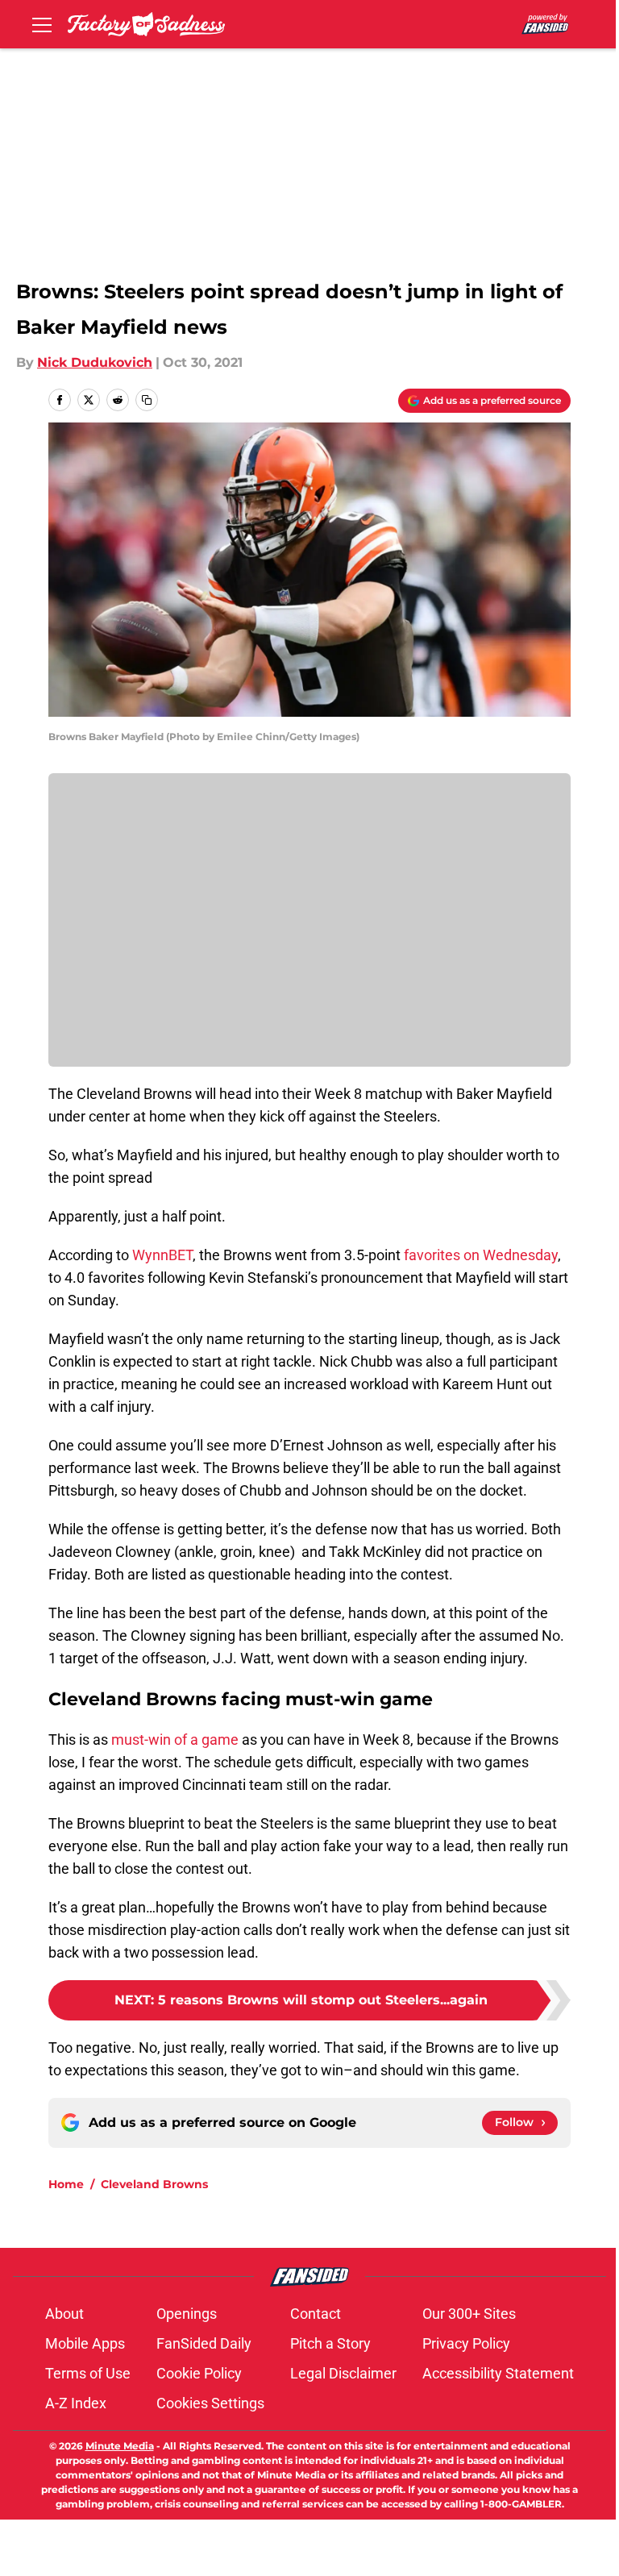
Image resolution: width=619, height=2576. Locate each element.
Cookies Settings (210, 2403)
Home (66, 2184)
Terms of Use (88, 2373)
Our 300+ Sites (469, 2314)
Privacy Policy (466, 2343)
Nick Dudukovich (95, 362)
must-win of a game (175, 1740)
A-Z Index (76, 2403)
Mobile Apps (85, 2343)
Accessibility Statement (498, 2373)
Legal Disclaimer (343, 2373)
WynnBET (161, 1255)
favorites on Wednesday (481, 1255)
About (64, 2314)
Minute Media (120, 2446)
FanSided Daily (204, 2343)
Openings (187, 2314)
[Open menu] (42, 24)
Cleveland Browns (154, 2184)
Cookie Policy (199, 2373)
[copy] (147, 400)
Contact (316, 2314)
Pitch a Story (330, 2343)
